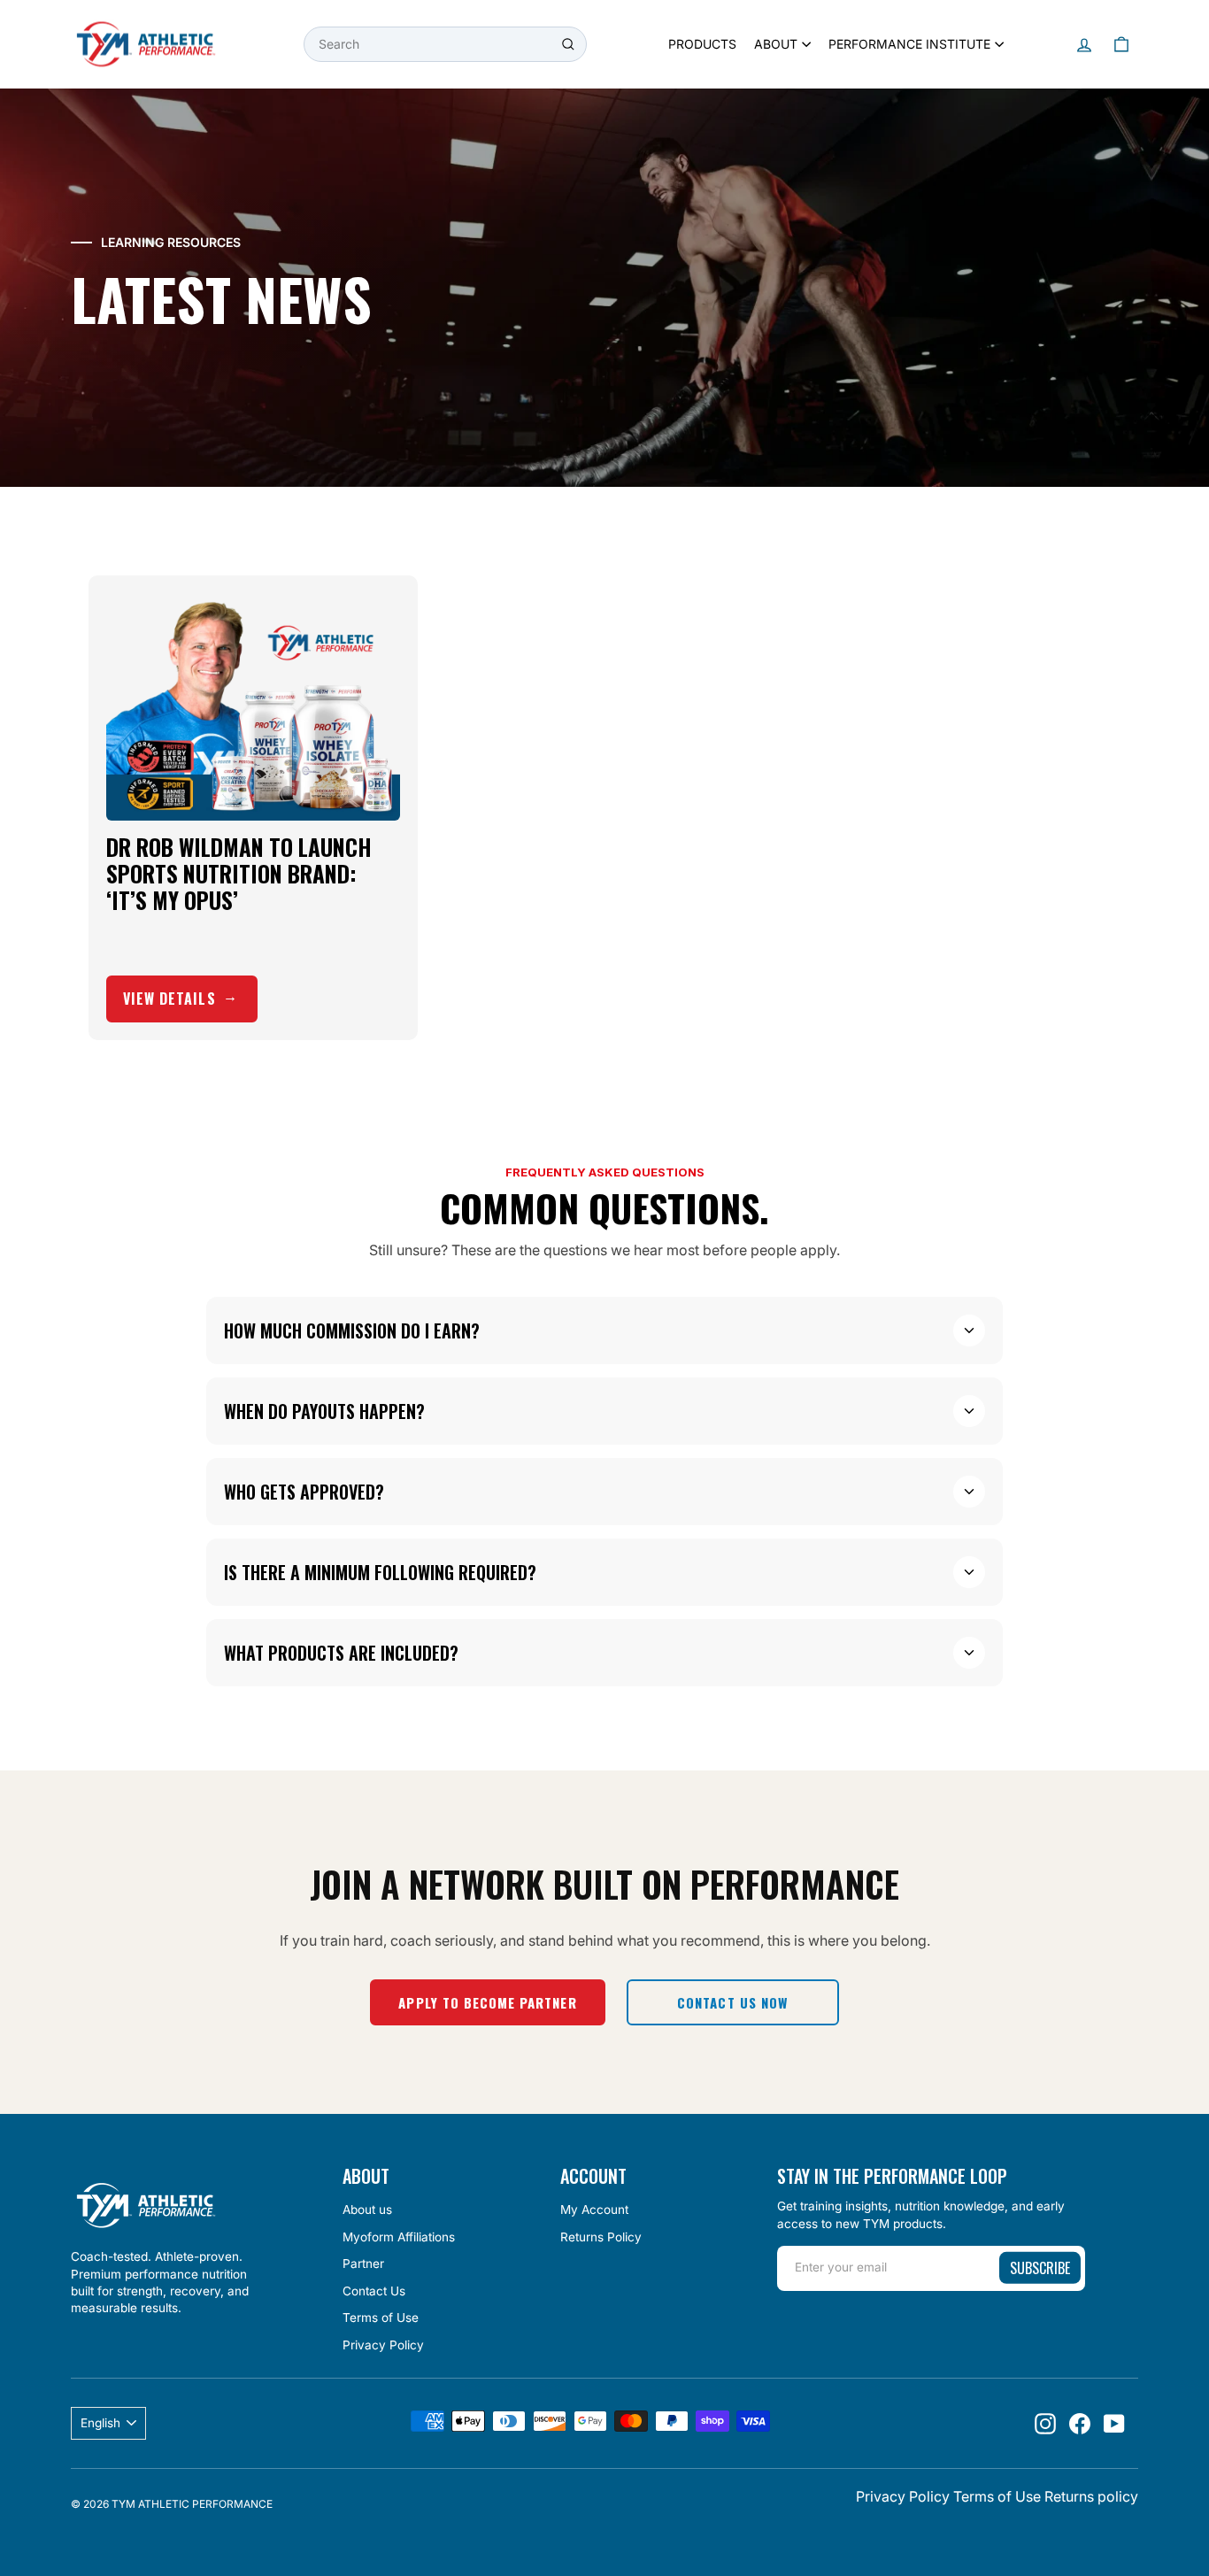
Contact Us (374, 2291)
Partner (363, 2264)
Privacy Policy (383, 2345)
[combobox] (445, 44)
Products (702, 44)
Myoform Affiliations (399, 2237)
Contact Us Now (732, 2002)
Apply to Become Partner (487, 2002)
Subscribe (1040, 2268)
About (776, 44)
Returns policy (1091, 2496)
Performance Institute (909, 44)
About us (367, 2210)
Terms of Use (381, 2318)
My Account (594, 2210)
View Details (169, 999)
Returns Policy (601, 2237)
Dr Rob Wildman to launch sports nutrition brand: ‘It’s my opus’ (239, 873)
